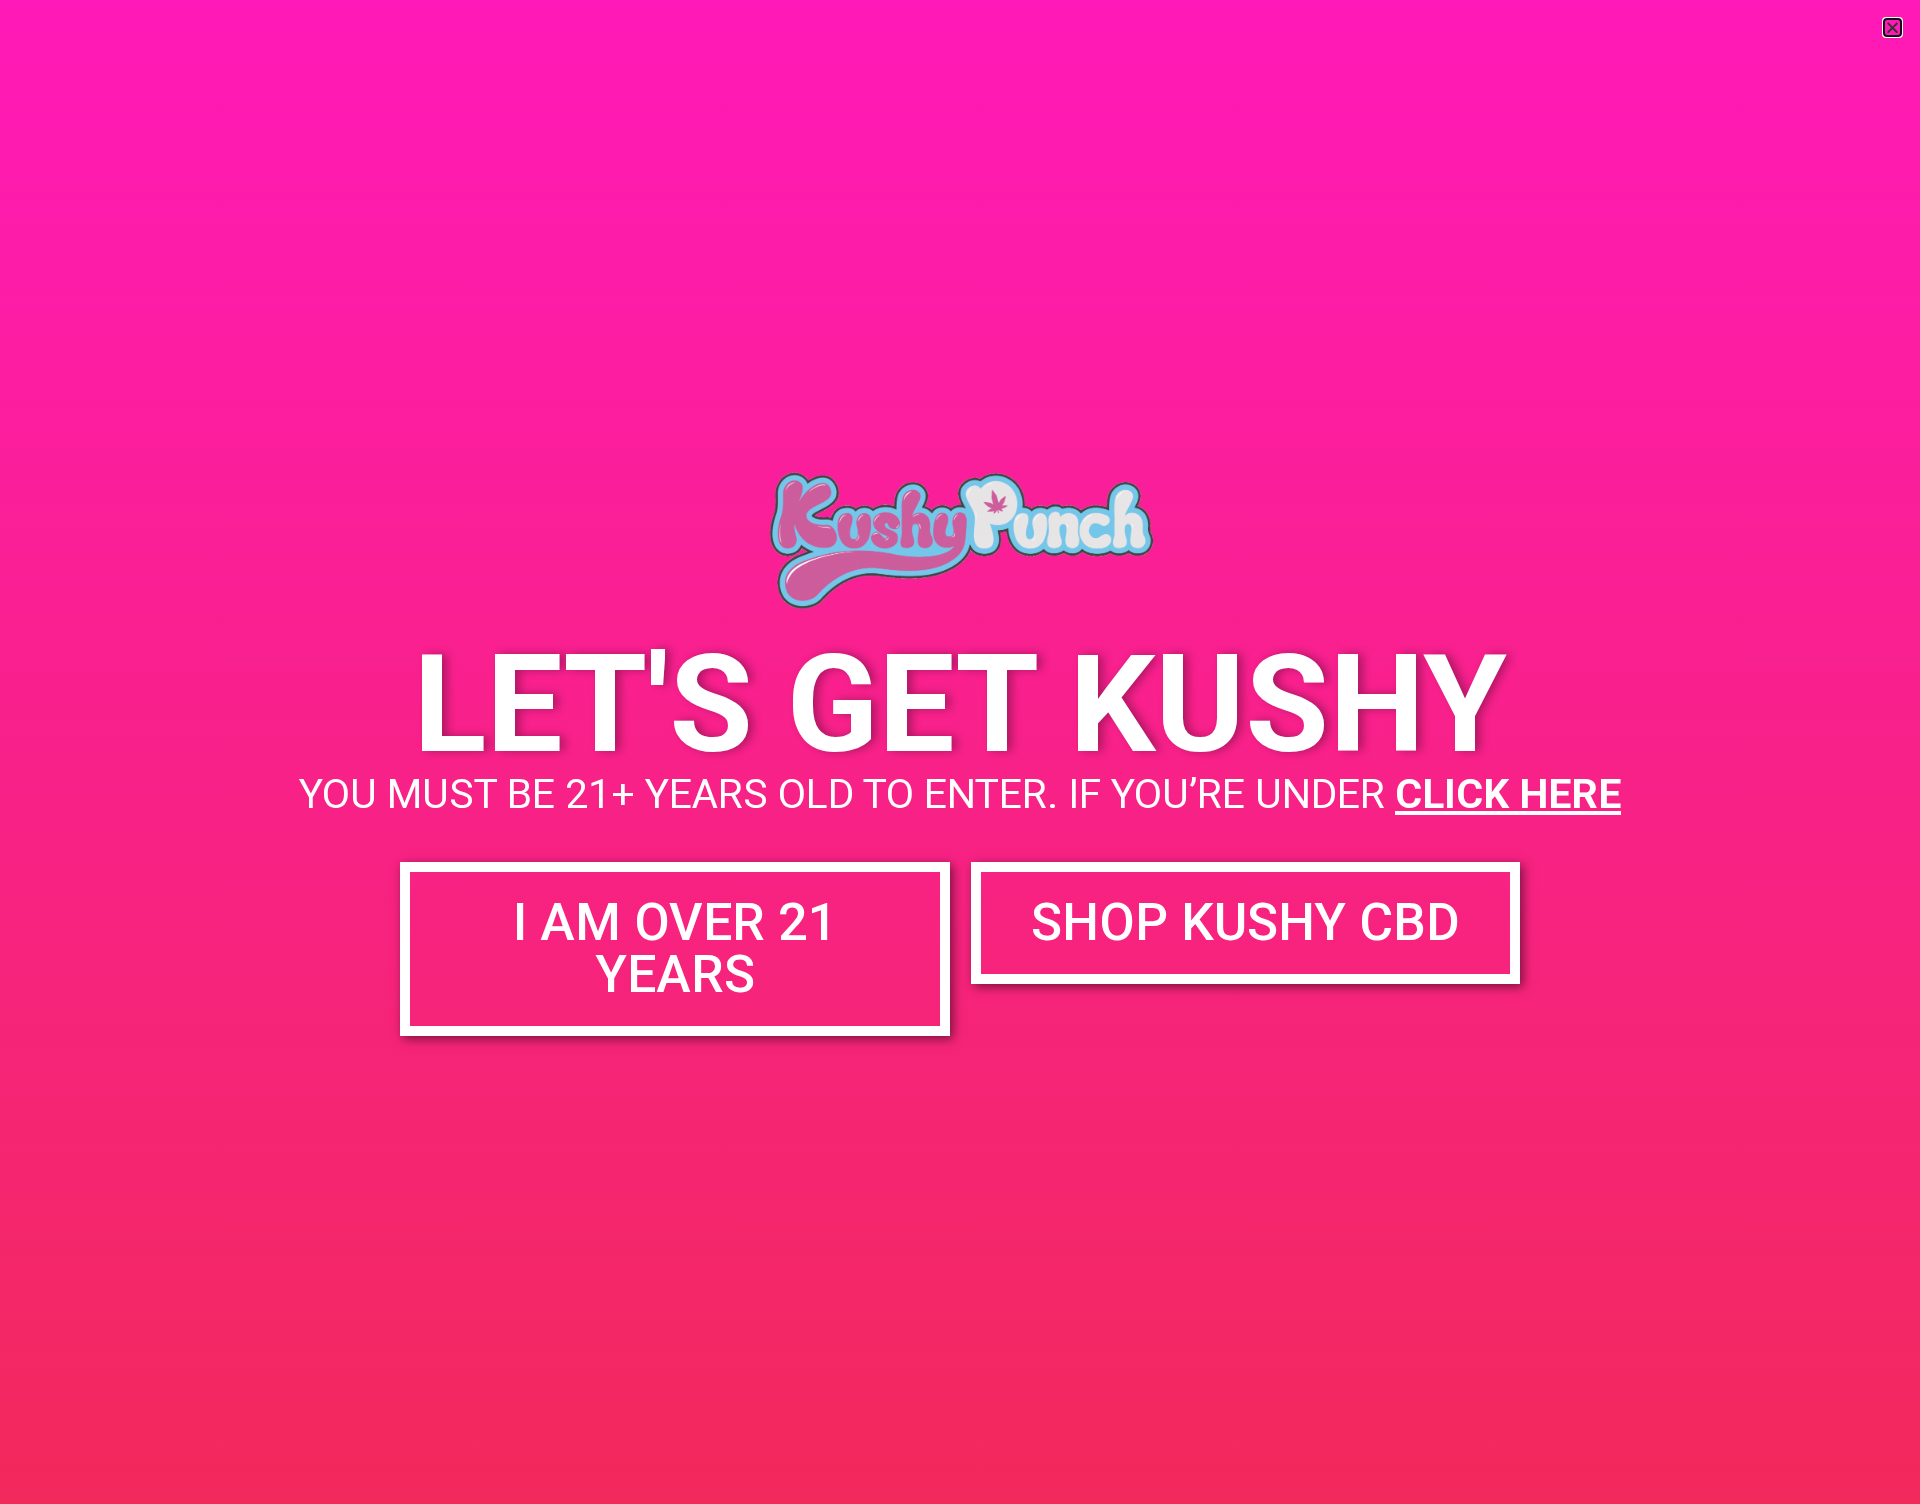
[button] (1892, 27)
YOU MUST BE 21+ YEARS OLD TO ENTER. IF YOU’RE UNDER (960, 794)
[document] (960, 752)
